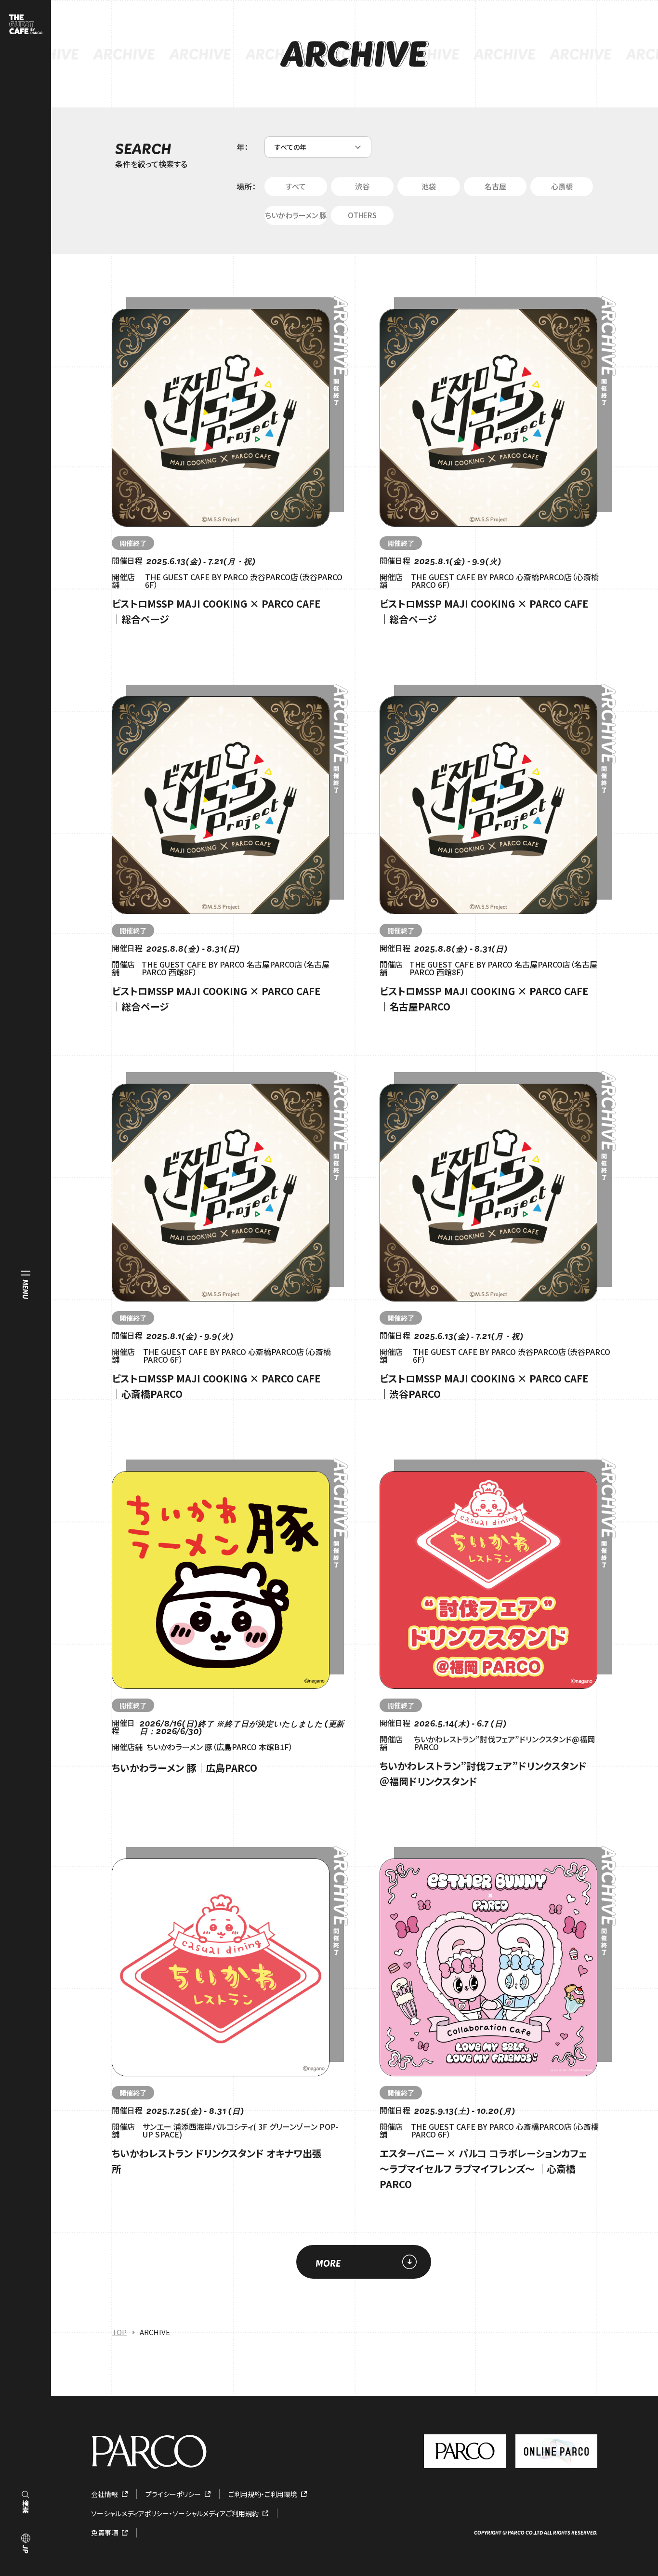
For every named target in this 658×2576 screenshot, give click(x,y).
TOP (119, 2332)
